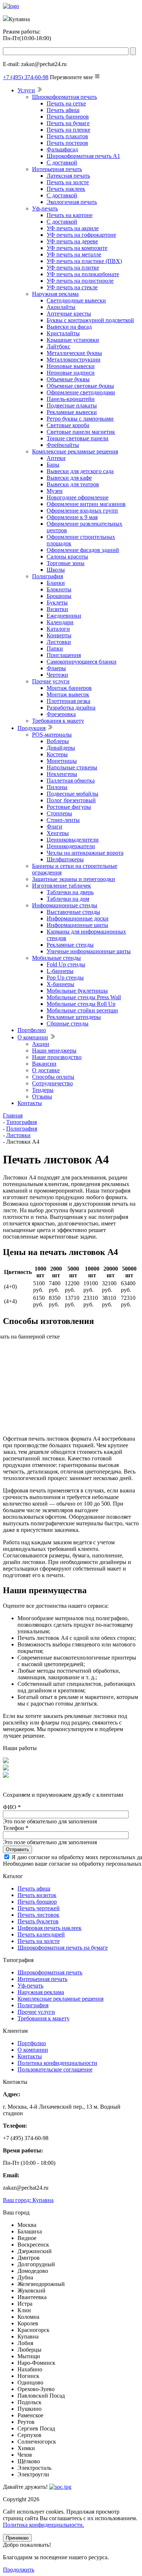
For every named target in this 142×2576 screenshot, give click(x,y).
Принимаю (17, 2538)
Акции (41, 1044)
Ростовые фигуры (69, 807)
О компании (33, 1037)
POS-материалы (52, 735)
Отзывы (42, 1096)
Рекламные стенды (70, 945)
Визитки (57, 609)
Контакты (30, 1103)
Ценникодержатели (71, 846)
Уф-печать (45, 208)
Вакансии (44, 1064)
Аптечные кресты (69, 314)
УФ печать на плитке (73, 268)
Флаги (54, 827)
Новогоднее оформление (78, 497)
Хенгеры (58, 833)
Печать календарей (41, 1934)
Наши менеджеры (54, 1051)
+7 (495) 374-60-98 (26, 77)
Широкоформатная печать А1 (83, 156)
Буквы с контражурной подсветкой (90, 320)
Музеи (55, 491)
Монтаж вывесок (68, 694)
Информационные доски (78, 918)
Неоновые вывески (71, 366)
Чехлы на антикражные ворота (85, 853)
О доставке (46, 1070)
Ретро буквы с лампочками (80, 419)
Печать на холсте (68, 182)
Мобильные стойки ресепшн (82, 1010)
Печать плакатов (67, 136)
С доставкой (62, 163)
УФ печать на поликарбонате (83, 274)
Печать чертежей (39, 1908)
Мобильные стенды (56, 958)
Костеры (57, 754)
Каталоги (58, 629)
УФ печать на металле (74, 254)
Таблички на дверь (70, 892)
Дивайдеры (61, 748)
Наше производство (57, 1057)
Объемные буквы (68, 379)
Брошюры (59, 596)
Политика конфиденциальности (57, 2063)
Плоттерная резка (68, 701)
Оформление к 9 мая (72, 517)
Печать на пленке (68, 130)
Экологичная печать (72, 202)
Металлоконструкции (74, 360)
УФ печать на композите (77, 248)
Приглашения (64, 655)
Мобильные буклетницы (77, 991)
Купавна (28, 2200)
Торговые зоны (66, 563)
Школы (56, 570)
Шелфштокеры (65, 859)
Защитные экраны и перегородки (74, 879)
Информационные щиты (77, 925)
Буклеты (57, 603)
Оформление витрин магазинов (86, 504)
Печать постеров (67, 143)
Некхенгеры (62, 774)
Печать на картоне (70, 215)
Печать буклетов (38, 1921)
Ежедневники (64, 616)
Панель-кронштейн (71, 399)
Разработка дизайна (71, 708)
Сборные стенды (68, 1024)
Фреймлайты (63, 445)
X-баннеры (60, 984)
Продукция (31, 728)
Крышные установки (73, 340)
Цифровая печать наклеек (50, 1928)
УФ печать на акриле (73, 228)
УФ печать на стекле (72, 287)
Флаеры (56, 668)
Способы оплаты (53, 1077)
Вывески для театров (73, 484)
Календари (60, 622)
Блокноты (59, 589)
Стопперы (59, 813)
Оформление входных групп (82, 511)
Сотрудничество (52, 1083)
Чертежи (57, 675)
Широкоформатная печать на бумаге (63, 1948)
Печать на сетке (66, 103)
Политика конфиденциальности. (44, 2525)
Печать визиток (37, 1895)
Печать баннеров (68, 117)
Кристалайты (63, 333)
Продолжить (19, 2570)
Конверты (59, 635)
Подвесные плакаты (72, 405)
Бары (53, 465)
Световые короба (68, 425)
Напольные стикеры (72, 767)
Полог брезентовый (71, 800)
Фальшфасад (62, 149)
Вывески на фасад (69, 327)
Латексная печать (68, 176)
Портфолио (32, 1030)
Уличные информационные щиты (89, 951)
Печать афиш (63, 110)
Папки (55, 648)
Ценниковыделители (73, 840)
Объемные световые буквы (80, 386)
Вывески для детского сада (80, 471)
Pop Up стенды (65, 978)
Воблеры (58, 741)
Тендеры (43, 1090)
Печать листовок (38, 1915)
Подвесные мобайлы (72, 794)
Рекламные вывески (72, 412)
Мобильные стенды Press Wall (84, 997)
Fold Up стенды (66, 964)
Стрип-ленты (63, 820)
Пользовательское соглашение (55, 2069)
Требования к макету (58, 721)
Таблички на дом (68, 899)
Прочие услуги (51, 681)
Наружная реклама (55, 294)
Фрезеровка (61, 714)
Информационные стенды (65, 905)
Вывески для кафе (69, 478)
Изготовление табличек (62, 886)
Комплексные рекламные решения (75, 451)
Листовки (59, 642)
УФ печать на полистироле (80, 281)
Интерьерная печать (57, 169)
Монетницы (62, 761)
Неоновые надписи (71, 373)
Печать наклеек (66, 189)
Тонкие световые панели (78, 438)
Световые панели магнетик (81, 432)
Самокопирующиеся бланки (82, 662)
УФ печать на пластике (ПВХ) (84, 261)
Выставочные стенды (73, 912)
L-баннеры (60, 971)
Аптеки (56, 458)
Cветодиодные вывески (76, 300)
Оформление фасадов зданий (83, 550)
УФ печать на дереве (72, 241)
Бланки (56, 583)
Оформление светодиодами (81, 392)
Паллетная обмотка (71, 781)
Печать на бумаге (68, 123)
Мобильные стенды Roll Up (81, 1004)
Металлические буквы (74, 353)
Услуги (26, 90)
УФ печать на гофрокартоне (81, 235)
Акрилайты (61, 307)
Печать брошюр (37, 1902)
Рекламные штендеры (74, 1017)
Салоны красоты (67, 557)
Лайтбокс (58, 346)
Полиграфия (48, 576)
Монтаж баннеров (69, 688)
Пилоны (57, 787)
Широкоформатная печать (64, 97)
